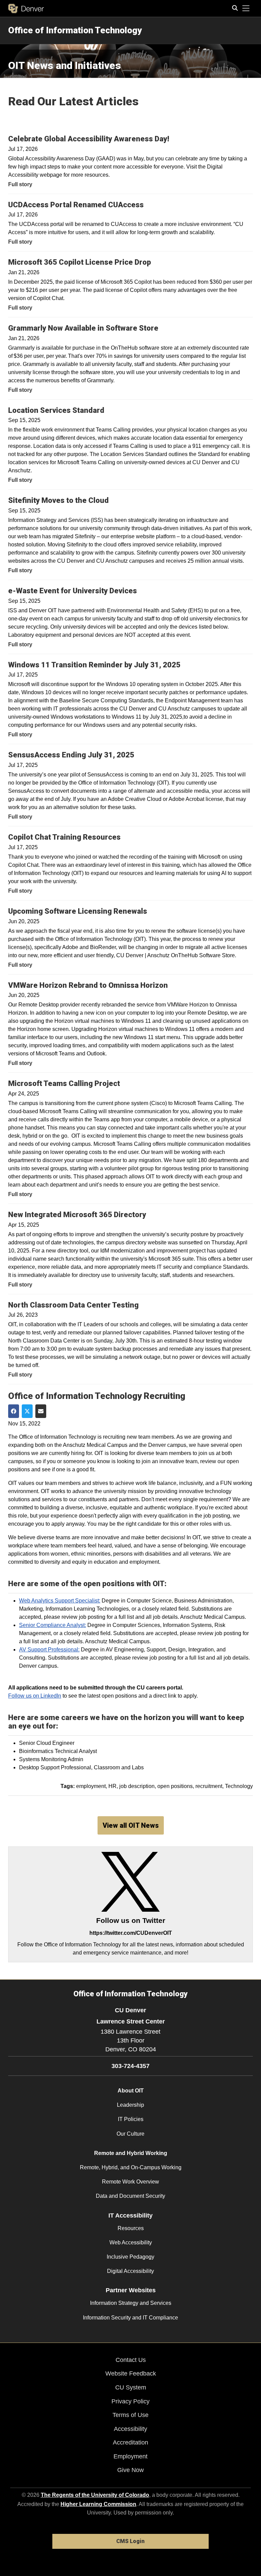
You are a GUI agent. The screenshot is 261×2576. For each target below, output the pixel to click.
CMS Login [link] (130, 2541)
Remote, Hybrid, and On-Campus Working (131, 2167)
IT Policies (131, 2119)
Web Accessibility (131, 2242)
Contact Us (131, 2360)
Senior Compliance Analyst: (53, 1625)
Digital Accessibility (130, 2271)
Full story (20, 184)
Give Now (130, 2470)
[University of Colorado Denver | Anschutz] (26, 8)
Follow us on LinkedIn (35, 1696)
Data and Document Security (130, 2196)
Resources (131, 2228)
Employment (130, 2456)
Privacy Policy (130, 2401)
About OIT (131, 2091)
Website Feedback (131, 2373)
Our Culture (130, 2134)
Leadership (130, 2105)
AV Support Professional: (49, 1650)
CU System (131, 2387)
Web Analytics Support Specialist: (60, 1601)
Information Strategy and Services (131, 2303)
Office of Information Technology (75, 30)
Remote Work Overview (130, 2182)
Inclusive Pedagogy (130, 2257)
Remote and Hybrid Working (131, 2153)
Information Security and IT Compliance (130, 2318)
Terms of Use (130, 2415)
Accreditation (130, 2442)
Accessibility (130, 2429)
